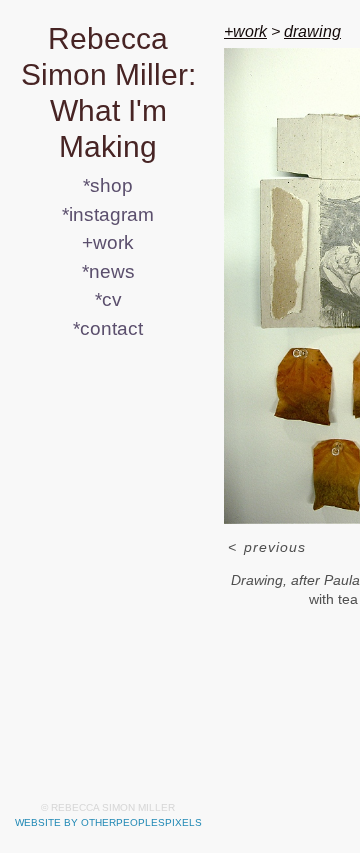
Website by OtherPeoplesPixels (108, 822)
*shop (108, 185)
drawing (312, 31)
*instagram (108, 214)
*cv (108, 299)
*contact (108, 328)
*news (108, 271)
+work (108, 242)
